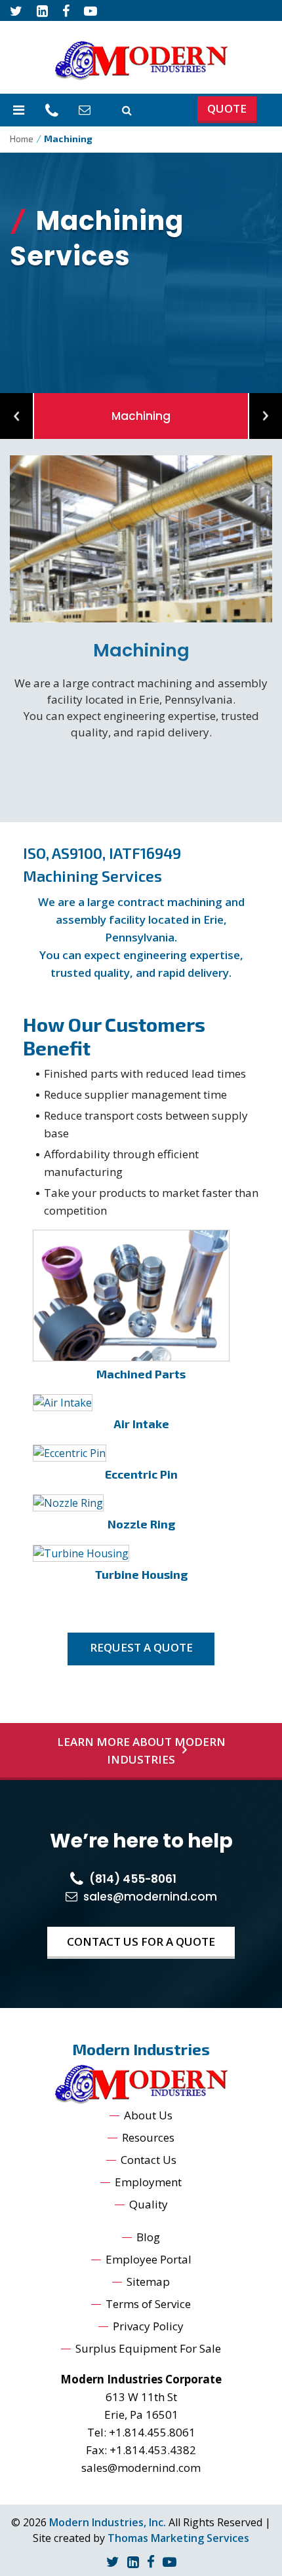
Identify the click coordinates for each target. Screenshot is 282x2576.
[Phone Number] (53, 110)
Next (266, 416)
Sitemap (148, 2282)
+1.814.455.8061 (152, 2432)
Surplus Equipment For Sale (148, 2348)
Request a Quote (141, 1647)
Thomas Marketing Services (178, 2538)
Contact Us (149, 2160)
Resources (148, 2137)
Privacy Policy (148, 2326)
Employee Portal (149, 2259)
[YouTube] (91, 10)
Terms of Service (148, 2304)
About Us (148, 2115)
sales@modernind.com (141, 2468)
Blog (148, 2237)
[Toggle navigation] (19, 110)
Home (22, 139)
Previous (16, 416)
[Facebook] (66, 10)
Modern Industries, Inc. (108, 2522)
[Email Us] (86, 110)
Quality (149, 2204)
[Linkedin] (42, 10)
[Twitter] (16, 10)
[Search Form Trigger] (127, 110)
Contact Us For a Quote (141, 1941)
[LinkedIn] (133, 2561)
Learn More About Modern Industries (141, 1751)
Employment (148, 2182)
